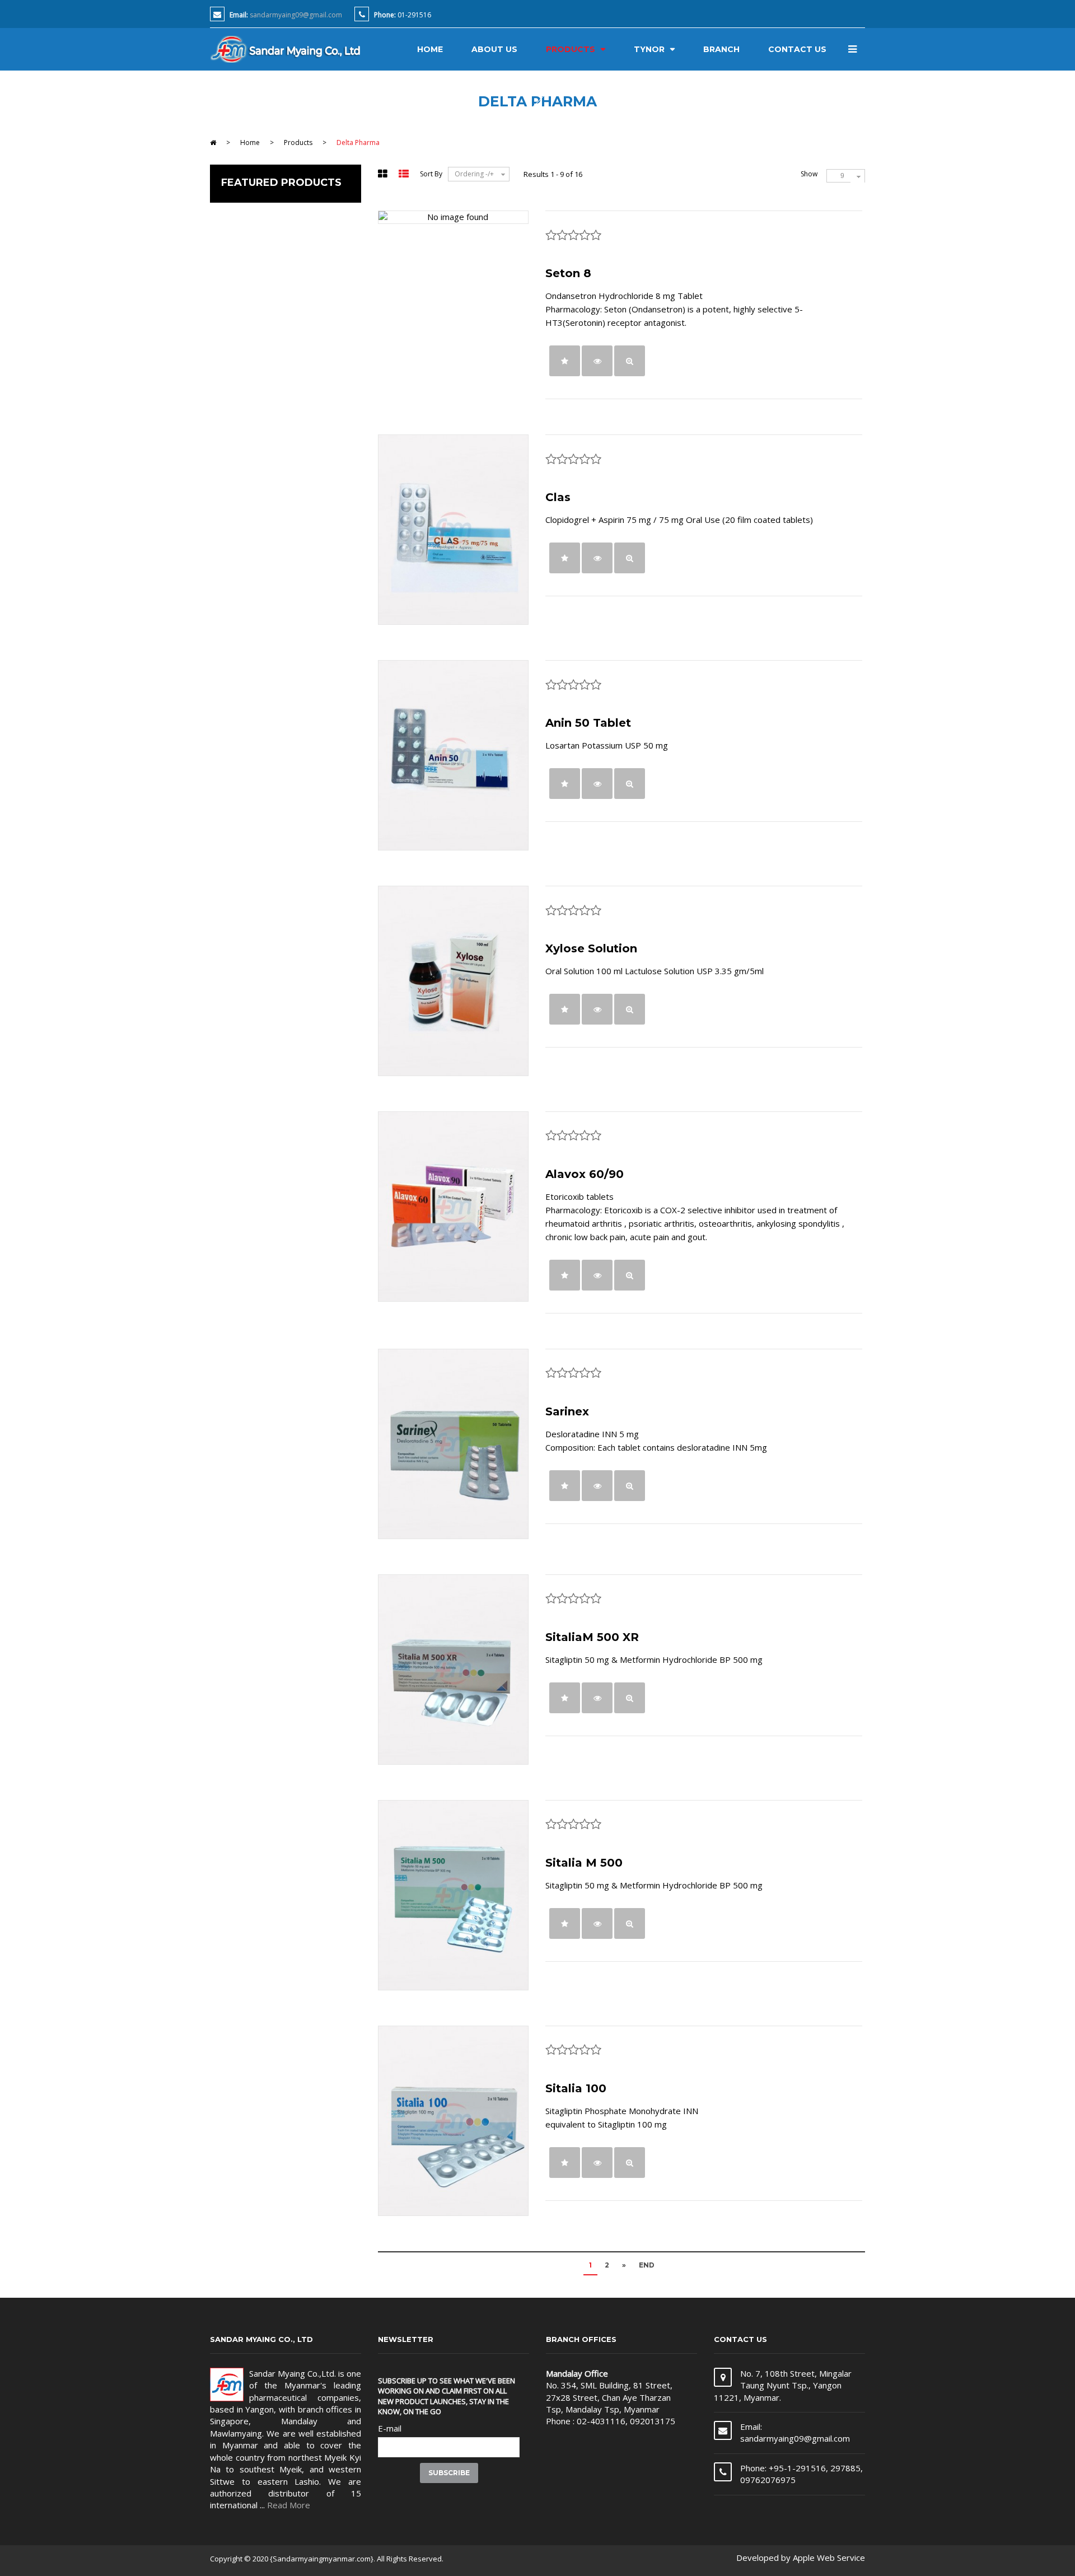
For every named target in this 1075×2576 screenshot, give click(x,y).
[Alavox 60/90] (453, 1207)
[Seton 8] (453, 217)
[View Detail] (597, 361)
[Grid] (384, 175)
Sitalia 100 (576, 2088)
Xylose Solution (591, 948)
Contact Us (797, 49)
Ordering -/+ (474, 174)
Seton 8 (568, 273)
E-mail (390, 2428)
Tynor (649, 49)
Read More (289, 2505)
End (647, 2265)
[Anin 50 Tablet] (453, 755)
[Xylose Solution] (453, 981)
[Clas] (453, 530)
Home (430, 49)
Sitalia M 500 (584, 1863)
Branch (721, 49)
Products (571, 49)
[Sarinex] (453, 1444)
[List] (405, 175)
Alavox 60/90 (585, 1174)
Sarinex (567, 1411)
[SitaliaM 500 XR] (453, 1670)
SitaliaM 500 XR (592, 1637)
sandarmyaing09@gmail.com (296, 15)
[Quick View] (630, 361)
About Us (494, 49)
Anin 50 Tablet (588, 723)
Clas (558, 497)
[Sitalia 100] (453, 2121)
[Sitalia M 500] (453, 1895)
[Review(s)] (565, 361)
